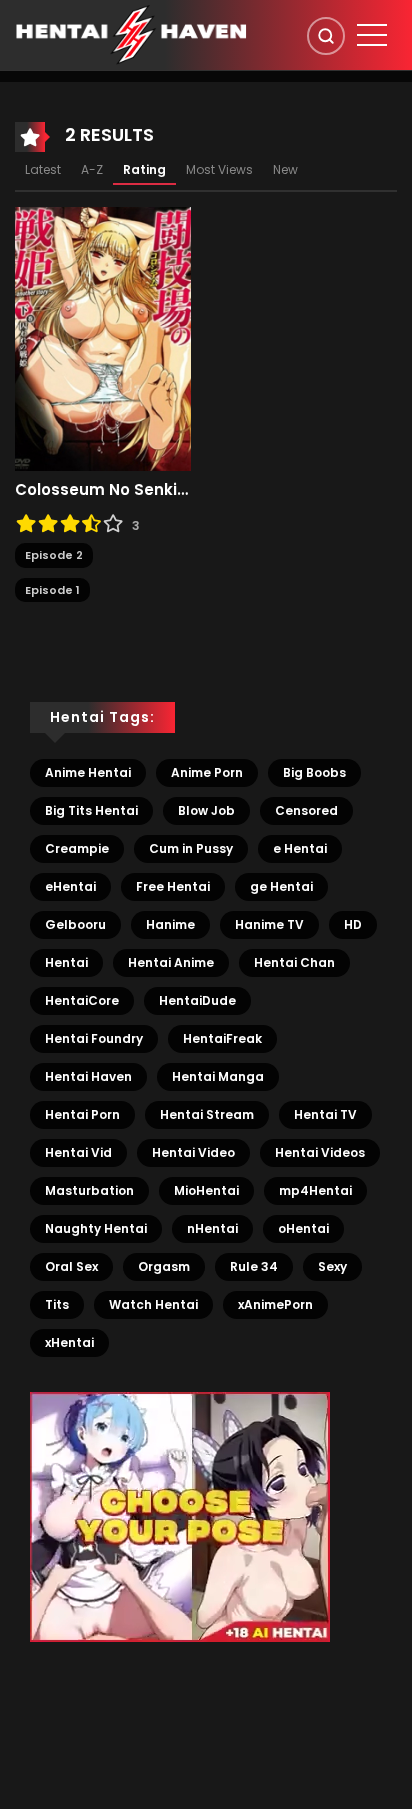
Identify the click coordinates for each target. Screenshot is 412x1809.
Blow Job (206, 810)
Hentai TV (325, 1114)
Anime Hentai (88, 772)
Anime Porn (207, 772)
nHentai (212, 1228)
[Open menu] (372, 35)
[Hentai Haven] (131, 34)
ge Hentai (281, 886)
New (285, 169)
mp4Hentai (315, 1190)
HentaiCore (82, 1000)
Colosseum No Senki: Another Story (103, 490)
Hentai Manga (218, 1076)
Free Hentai (173, 886)
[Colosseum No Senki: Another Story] (103, 338)
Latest (43, 169)
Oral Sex (71, 1266)
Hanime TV (269, 924)
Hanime (170, 924)
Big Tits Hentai (91, 810)
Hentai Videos (320, 1152)
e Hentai (300, 848)
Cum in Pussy (191, 848)
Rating (144, 169)
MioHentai (206, 1190)
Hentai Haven (88, 1076)
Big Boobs (314, 772)
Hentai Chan (294, 962)
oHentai (303, 1228)
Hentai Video (193, 1152)
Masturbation (89, 1190)
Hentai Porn (82, 1114)
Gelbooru (75, 924)
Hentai (66, 962)
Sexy (332, 1266)
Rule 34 (254, 1266)
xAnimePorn (275, 1304)
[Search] (326, 36)
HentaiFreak (222, 1038)
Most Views (219, 169)
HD (353, 924)
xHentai (69, 1342)
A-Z (92, 169)
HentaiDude (197, 1000)
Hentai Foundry (94, 1038)
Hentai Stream (207, 1114)
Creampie (77, 848)
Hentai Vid (78, 1152)
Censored (306, 810)
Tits (57, 1304)
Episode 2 (54, 555)
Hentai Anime (171, 962)
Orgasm (164, 1266)
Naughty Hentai (96, 1228)
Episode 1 (52, 590)
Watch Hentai (153, 1304)
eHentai (70, 886)
